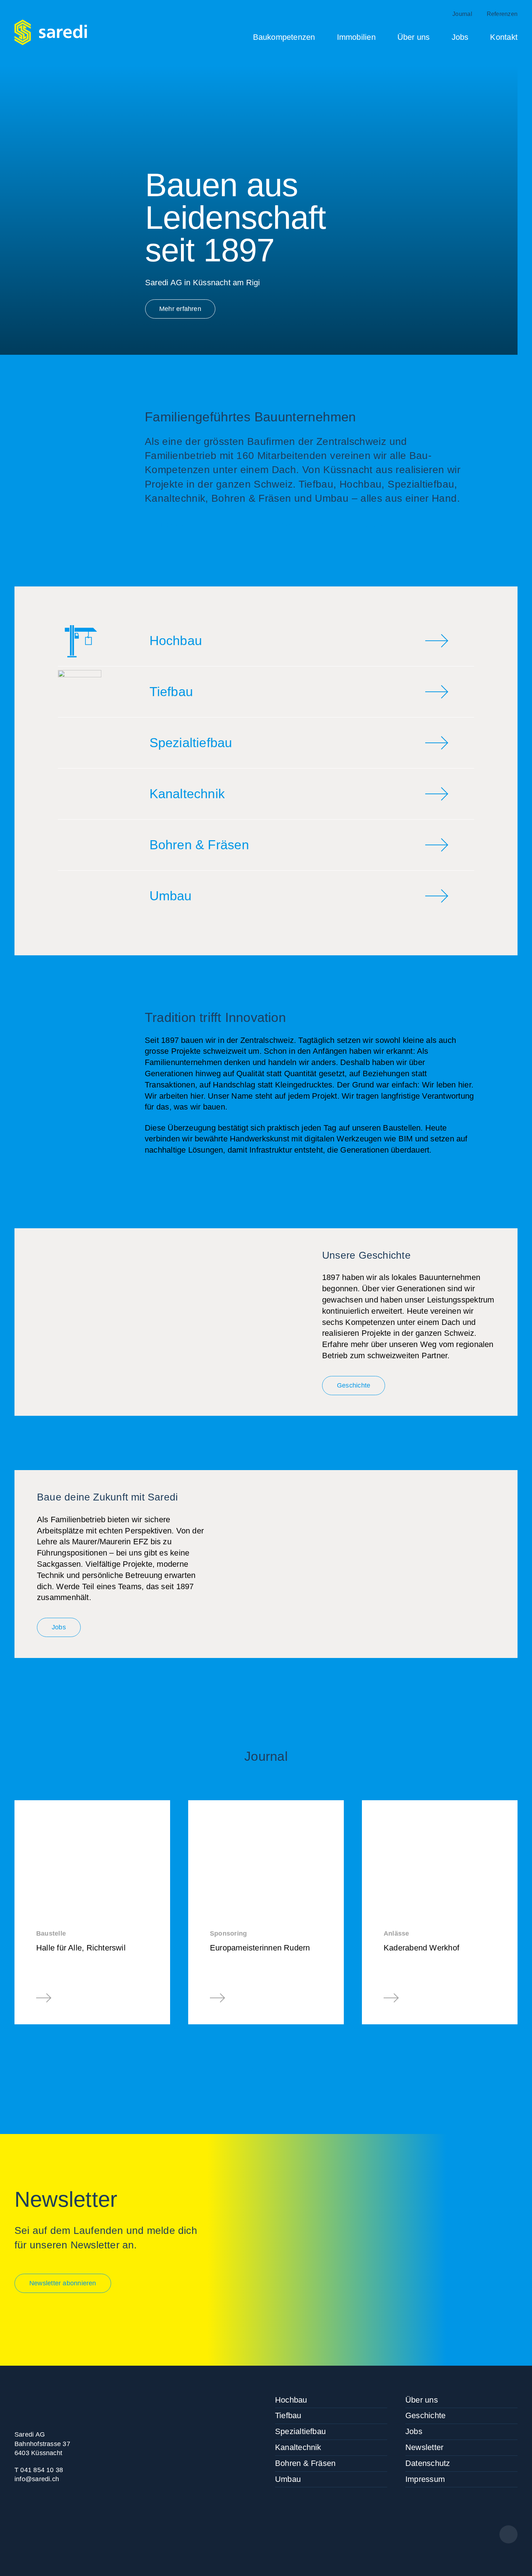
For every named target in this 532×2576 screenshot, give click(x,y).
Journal (462, 14)
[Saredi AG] (51, 32)
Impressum (425, 2479)
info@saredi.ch (37, 2479)
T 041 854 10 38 (39, 2470)
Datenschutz (428, 2463)
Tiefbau (288, 2415)
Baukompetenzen (284, 37)
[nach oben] (508, 2534)
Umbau (288, 2479)
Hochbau (291, 2400)
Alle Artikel (266, 2070)
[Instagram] (47, 2533)
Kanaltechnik (298, 2447)
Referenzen (502, 14)
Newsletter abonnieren (63, 2283)
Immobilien (356, 37)
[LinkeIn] (72, 2533)
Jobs (460, 37)
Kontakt (504, 37)
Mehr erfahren (180, 309)
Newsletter (424, 2447)
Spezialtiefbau (300, 2431)
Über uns (414, 37)
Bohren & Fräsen (305, 2463)
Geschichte (370, 525)
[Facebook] (22, 2533)
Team (322, 525)
